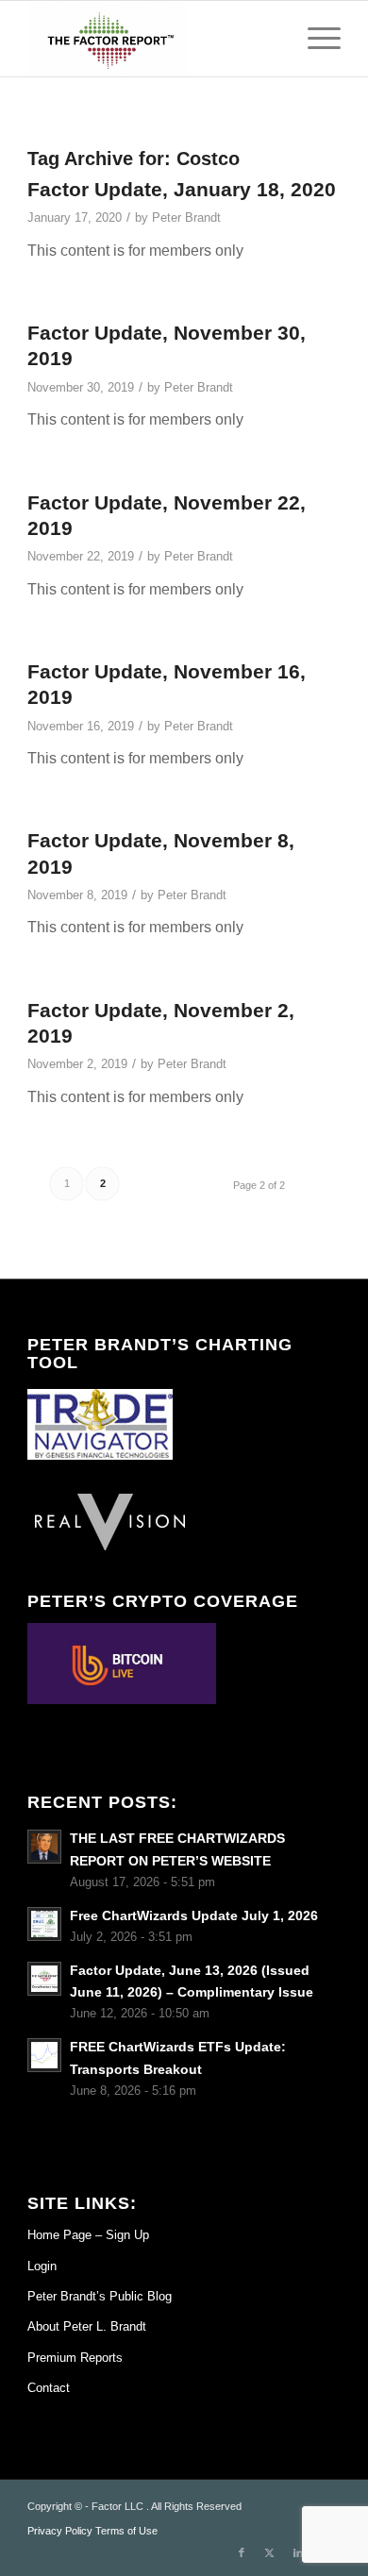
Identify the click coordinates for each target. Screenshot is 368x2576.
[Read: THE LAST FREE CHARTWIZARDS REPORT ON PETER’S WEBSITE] (44, 1847)
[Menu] (315, 39)
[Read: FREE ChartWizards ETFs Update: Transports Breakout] (44, 2055)
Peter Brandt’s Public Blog (100, 2296)
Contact (49, 2388)
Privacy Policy (60, 2531)
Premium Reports (75, 2358)
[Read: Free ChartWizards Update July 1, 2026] (44, 1924)
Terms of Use (126, 2531)
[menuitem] (315, 39)
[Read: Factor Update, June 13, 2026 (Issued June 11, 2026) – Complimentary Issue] (44, 1979)
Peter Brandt (186, 217)
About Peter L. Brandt (87, 2326)
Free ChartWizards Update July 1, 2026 (194, 1916)
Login (42, 2266)
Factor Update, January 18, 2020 (182, 189)
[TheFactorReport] (152, 39)
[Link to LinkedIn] (298, 2552)
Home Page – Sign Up (88, 2235)
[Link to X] (270, 2552)
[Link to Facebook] (242, 2552)
